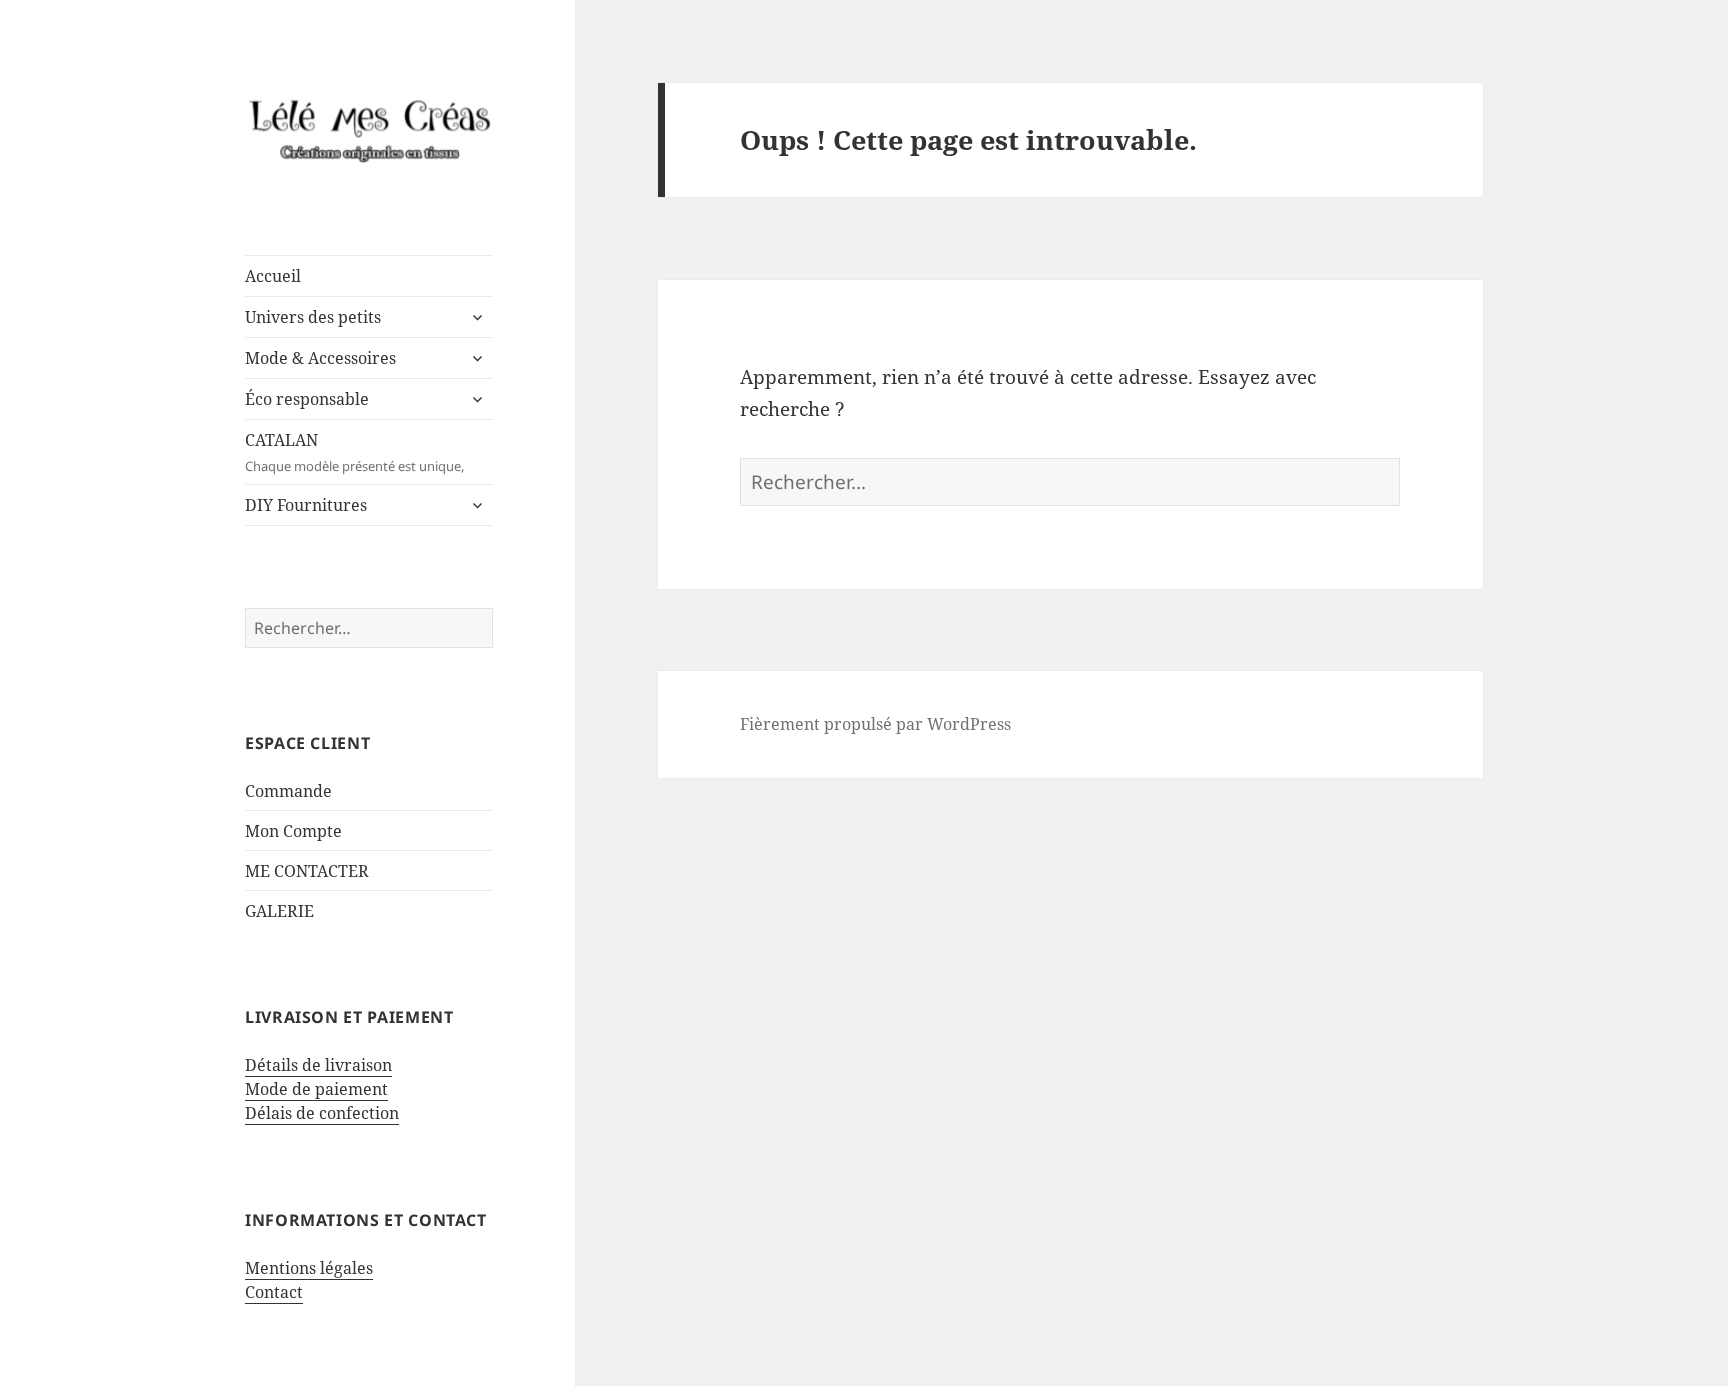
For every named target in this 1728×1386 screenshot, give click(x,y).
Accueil (273, 276)
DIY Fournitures (306, 505)
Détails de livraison (318, 1065)
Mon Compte (293, 831)
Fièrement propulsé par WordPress (875, 724)
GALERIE (279, 911)
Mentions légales (309, 1268)
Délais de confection (322, 1113)
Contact (274, 1292)
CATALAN (354, 452)
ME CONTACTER (307, 871)
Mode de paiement (316, 1089)
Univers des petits (313, 317)
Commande (288, 791)
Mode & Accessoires (320, 358)
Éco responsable (307, 399)
